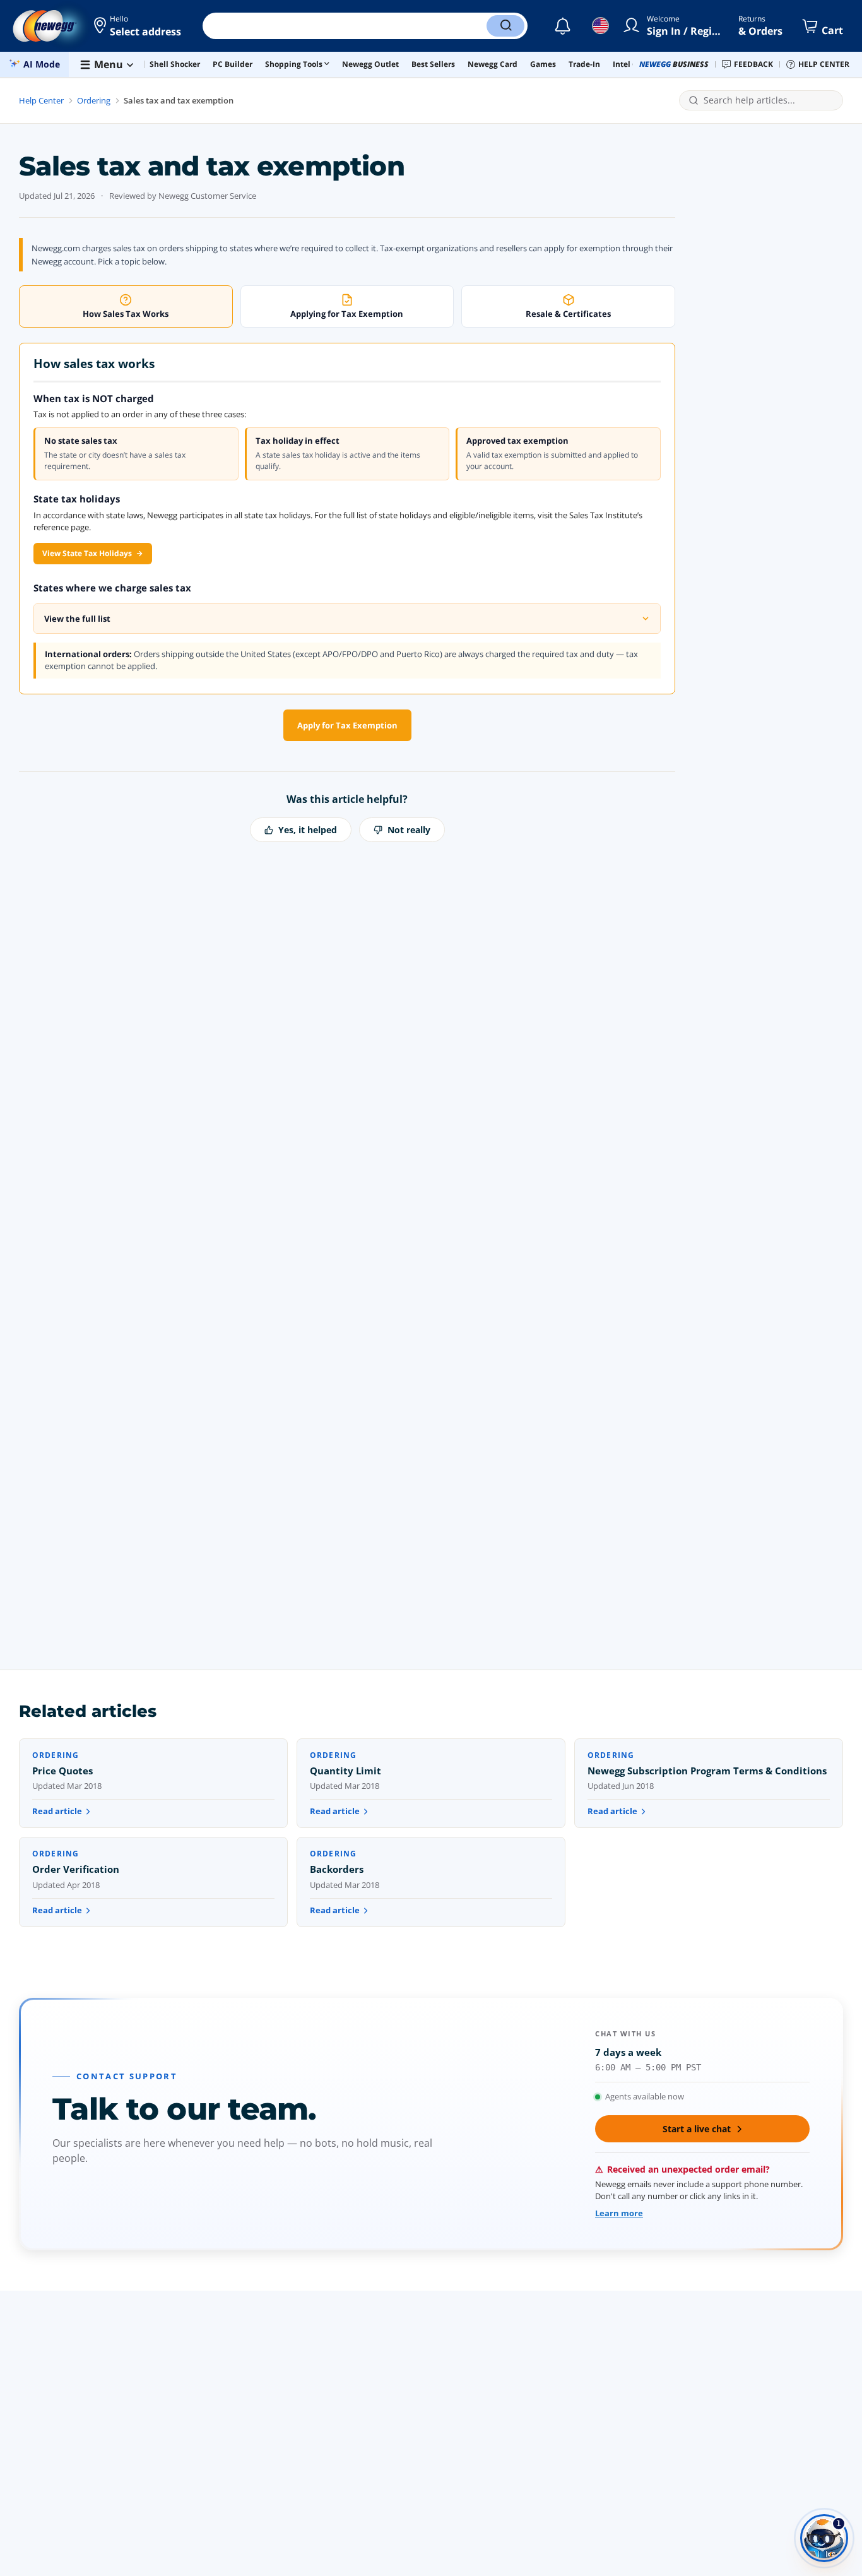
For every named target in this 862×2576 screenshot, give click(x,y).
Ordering (94, 100)
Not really (409, 830)
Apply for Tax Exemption (347, 725)
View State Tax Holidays (87, 553)
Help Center (41, 100)
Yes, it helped (308, 830)
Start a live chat (697, 2129)
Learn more (619, 2213)
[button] (139, 26)
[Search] (505, 26)
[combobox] (769, 101)
